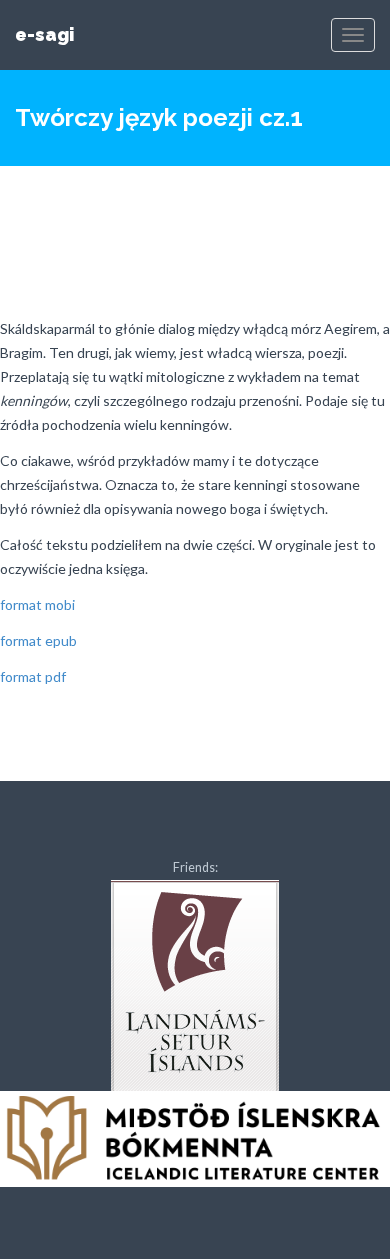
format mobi (37, 604)
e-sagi (44, 34)
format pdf (33, 676)
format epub (38, 640)
